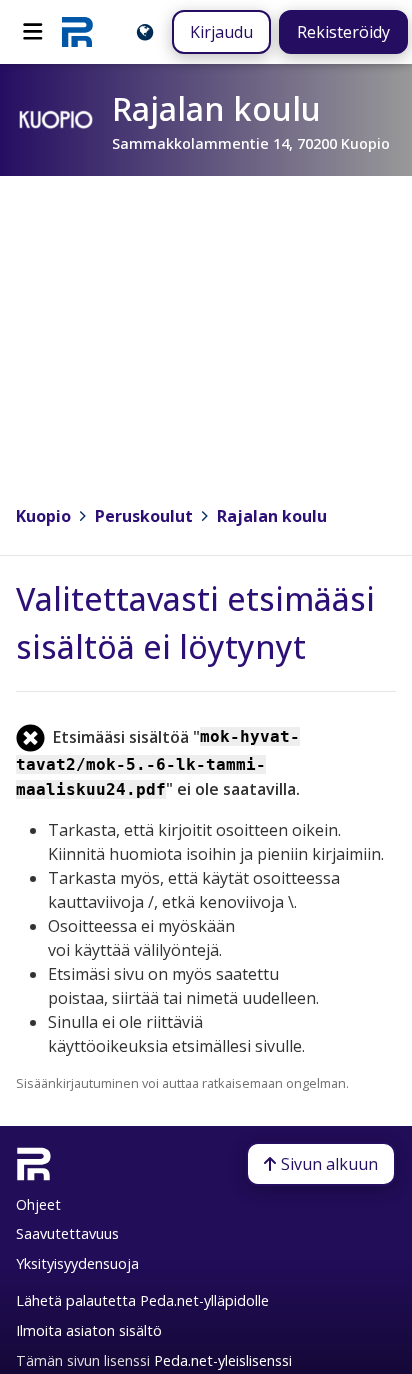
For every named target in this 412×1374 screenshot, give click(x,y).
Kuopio (43, 516)
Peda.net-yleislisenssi (223, 1360)
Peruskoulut (144, 516)
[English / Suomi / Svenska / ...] (145, 32)
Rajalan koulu (272, 516)
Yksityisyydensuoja (77, 1263)
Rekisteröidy (343, 32)
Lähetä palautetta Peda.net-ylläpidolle (142, 1300)
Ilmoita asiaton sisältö (89, 1330)
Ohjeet (38, 1204)
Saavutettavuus (67, 1233)
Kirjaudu (221, 32)
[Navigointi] (33, 32)
